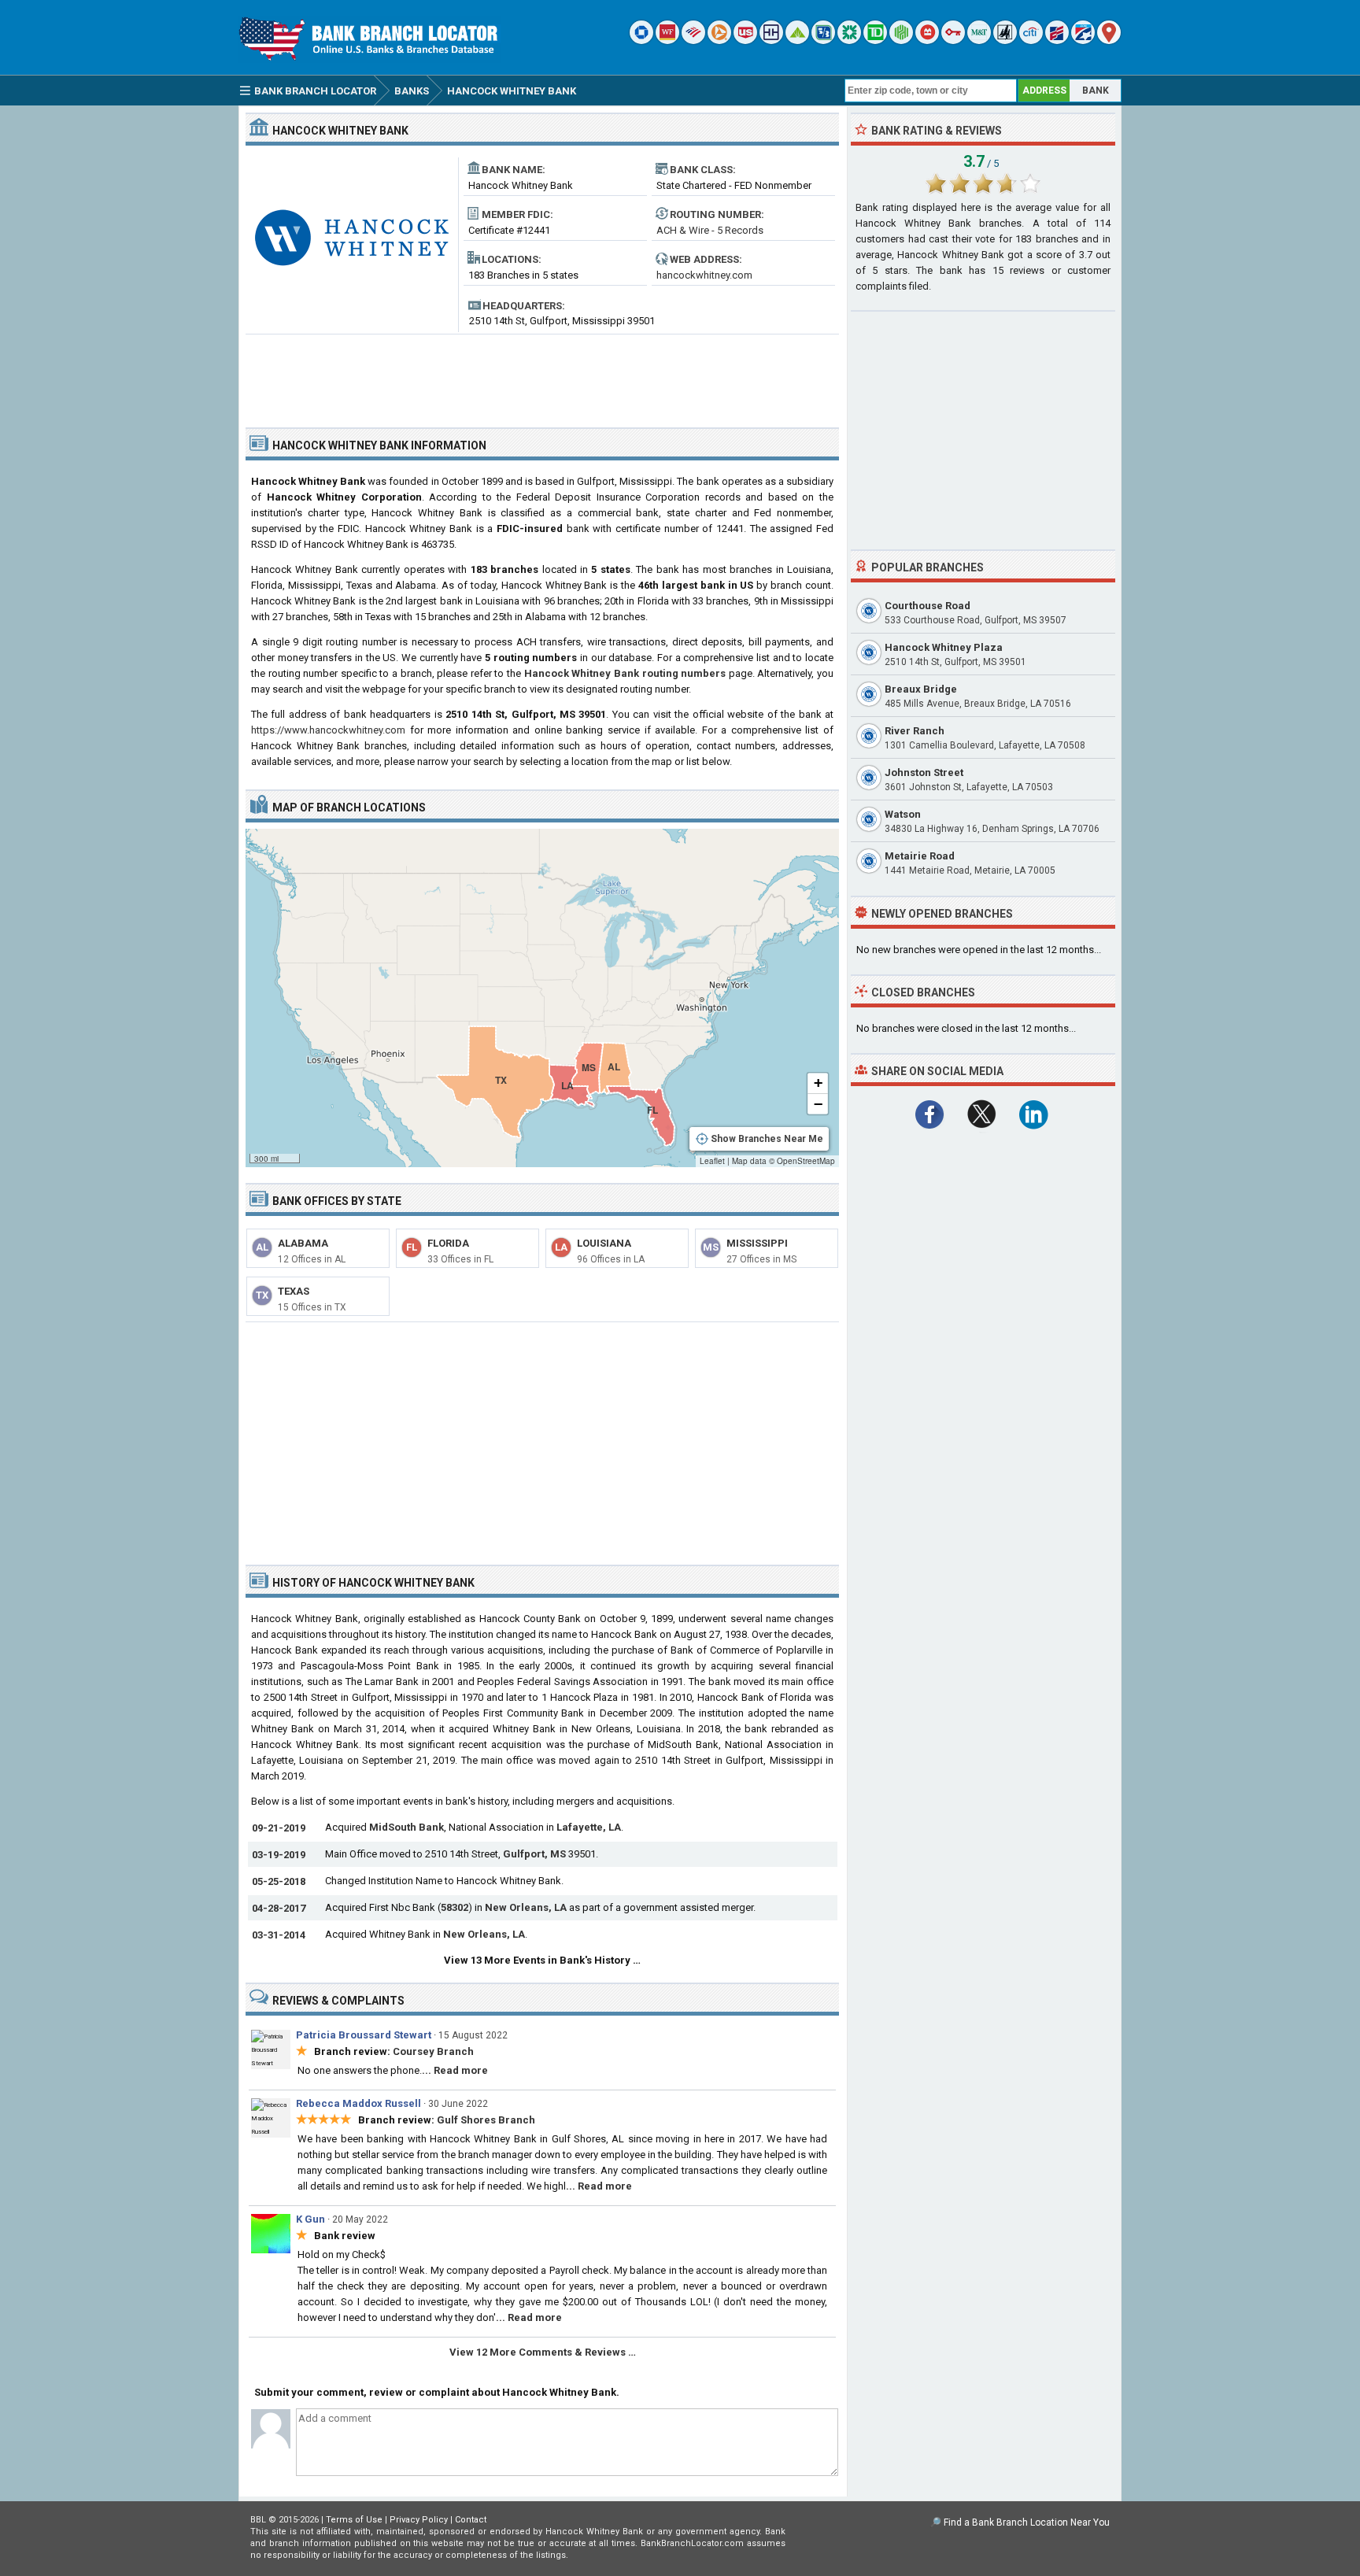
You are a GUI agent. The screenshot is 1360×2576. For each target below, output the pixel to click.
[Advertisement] (542, 375)
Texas (294, 1291)
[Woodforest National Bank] (1005, 41)
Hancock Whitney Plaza (944, 647)
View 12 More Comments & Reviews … (543, 2352)
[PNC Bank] (719, 41)
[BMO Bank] (927, 41)
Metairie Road (920, 856)
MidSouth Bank (407, 1827)
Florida (448, 1243)
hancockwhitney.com (704, 275)
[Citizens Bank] (849, 41)
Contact (471, 2520)
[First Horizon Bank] (1083, 41)
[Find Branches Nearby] (1109, 41)
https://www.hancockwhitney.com (328, 730)
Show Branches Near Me (767, 1139)
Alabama (303, 1243)
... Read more (455, 2070)
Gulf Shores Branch (486, 2120)
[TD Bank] (875, 41)
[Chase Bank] (641, 41)
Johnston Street (924, 772)
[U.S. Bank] (745, 41)
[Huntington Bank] (901, 41)
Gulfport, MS (534, 1854)
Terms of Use (354, 2520)
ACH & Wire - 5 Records (710, 230)
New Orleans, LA (526, 1907)
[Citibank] (1031, 41)
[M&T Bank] (979, 41)
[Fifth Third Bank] (823, 41)
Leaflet (712, 1161)
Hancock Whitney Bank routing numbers (625, 673)
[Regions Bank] (797, 41)
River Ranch (915, 731)
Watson (903, 814)
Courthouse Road (928, 606)
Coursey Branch (433, 2051)
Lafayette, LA (589, 1827)
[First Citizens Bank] (1057, 41)
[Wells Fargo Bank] (667, 41)
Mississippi (757, 1243)
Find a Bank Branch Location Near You (1027, 2522)
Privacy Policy (419, 2520)
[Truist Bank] (771, 41)
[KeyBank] (953, 41)
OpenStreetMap (806, 1161)
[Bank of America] (693, 41)
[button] (818, 1084)
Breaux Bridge (921, 689)
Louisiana (604, 1243)
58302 (455, 1907)
